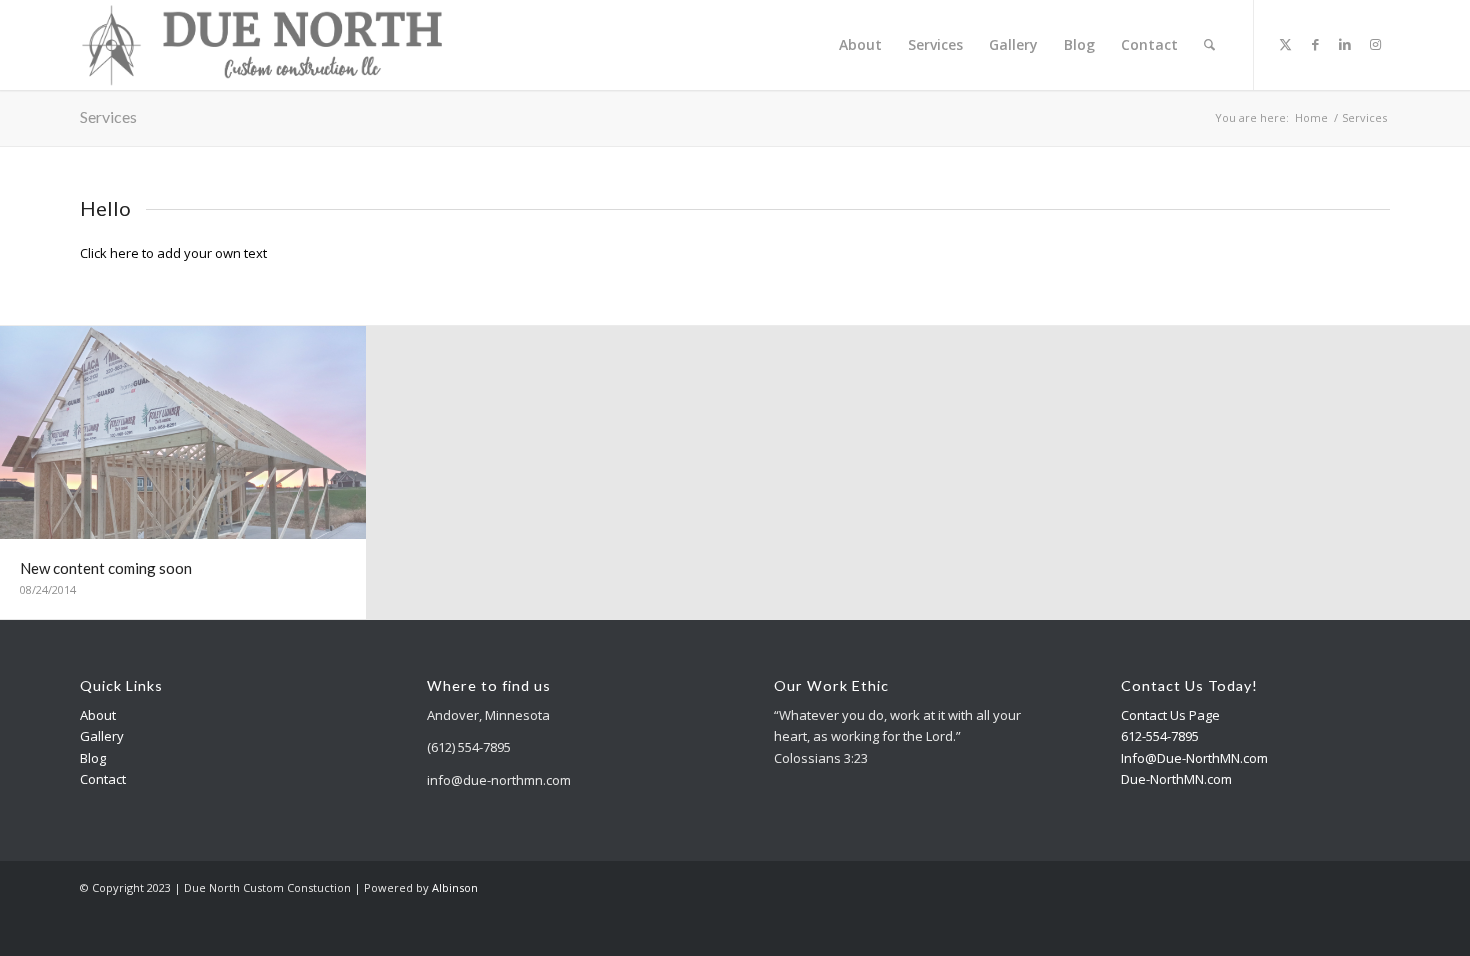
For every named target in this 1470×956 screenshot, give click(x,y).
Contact (103, 779)
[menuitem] (860, 45)
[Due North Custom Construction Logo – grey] (262, 45)
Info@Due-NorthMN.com (1194, 758)
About (98, 715)
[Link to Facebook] (1315, 44)
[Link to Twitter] (1285, 44)
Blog (93, 758)
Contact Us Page (1170, 715)
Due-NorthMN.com (1176, 779)
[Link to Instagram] (1375, 44)
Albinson (455, 887)
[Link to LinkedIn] (1345, 44)
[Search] (1209, 45)
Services (108, 116)
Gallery (102, 736)
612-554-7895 (1160, 736)
